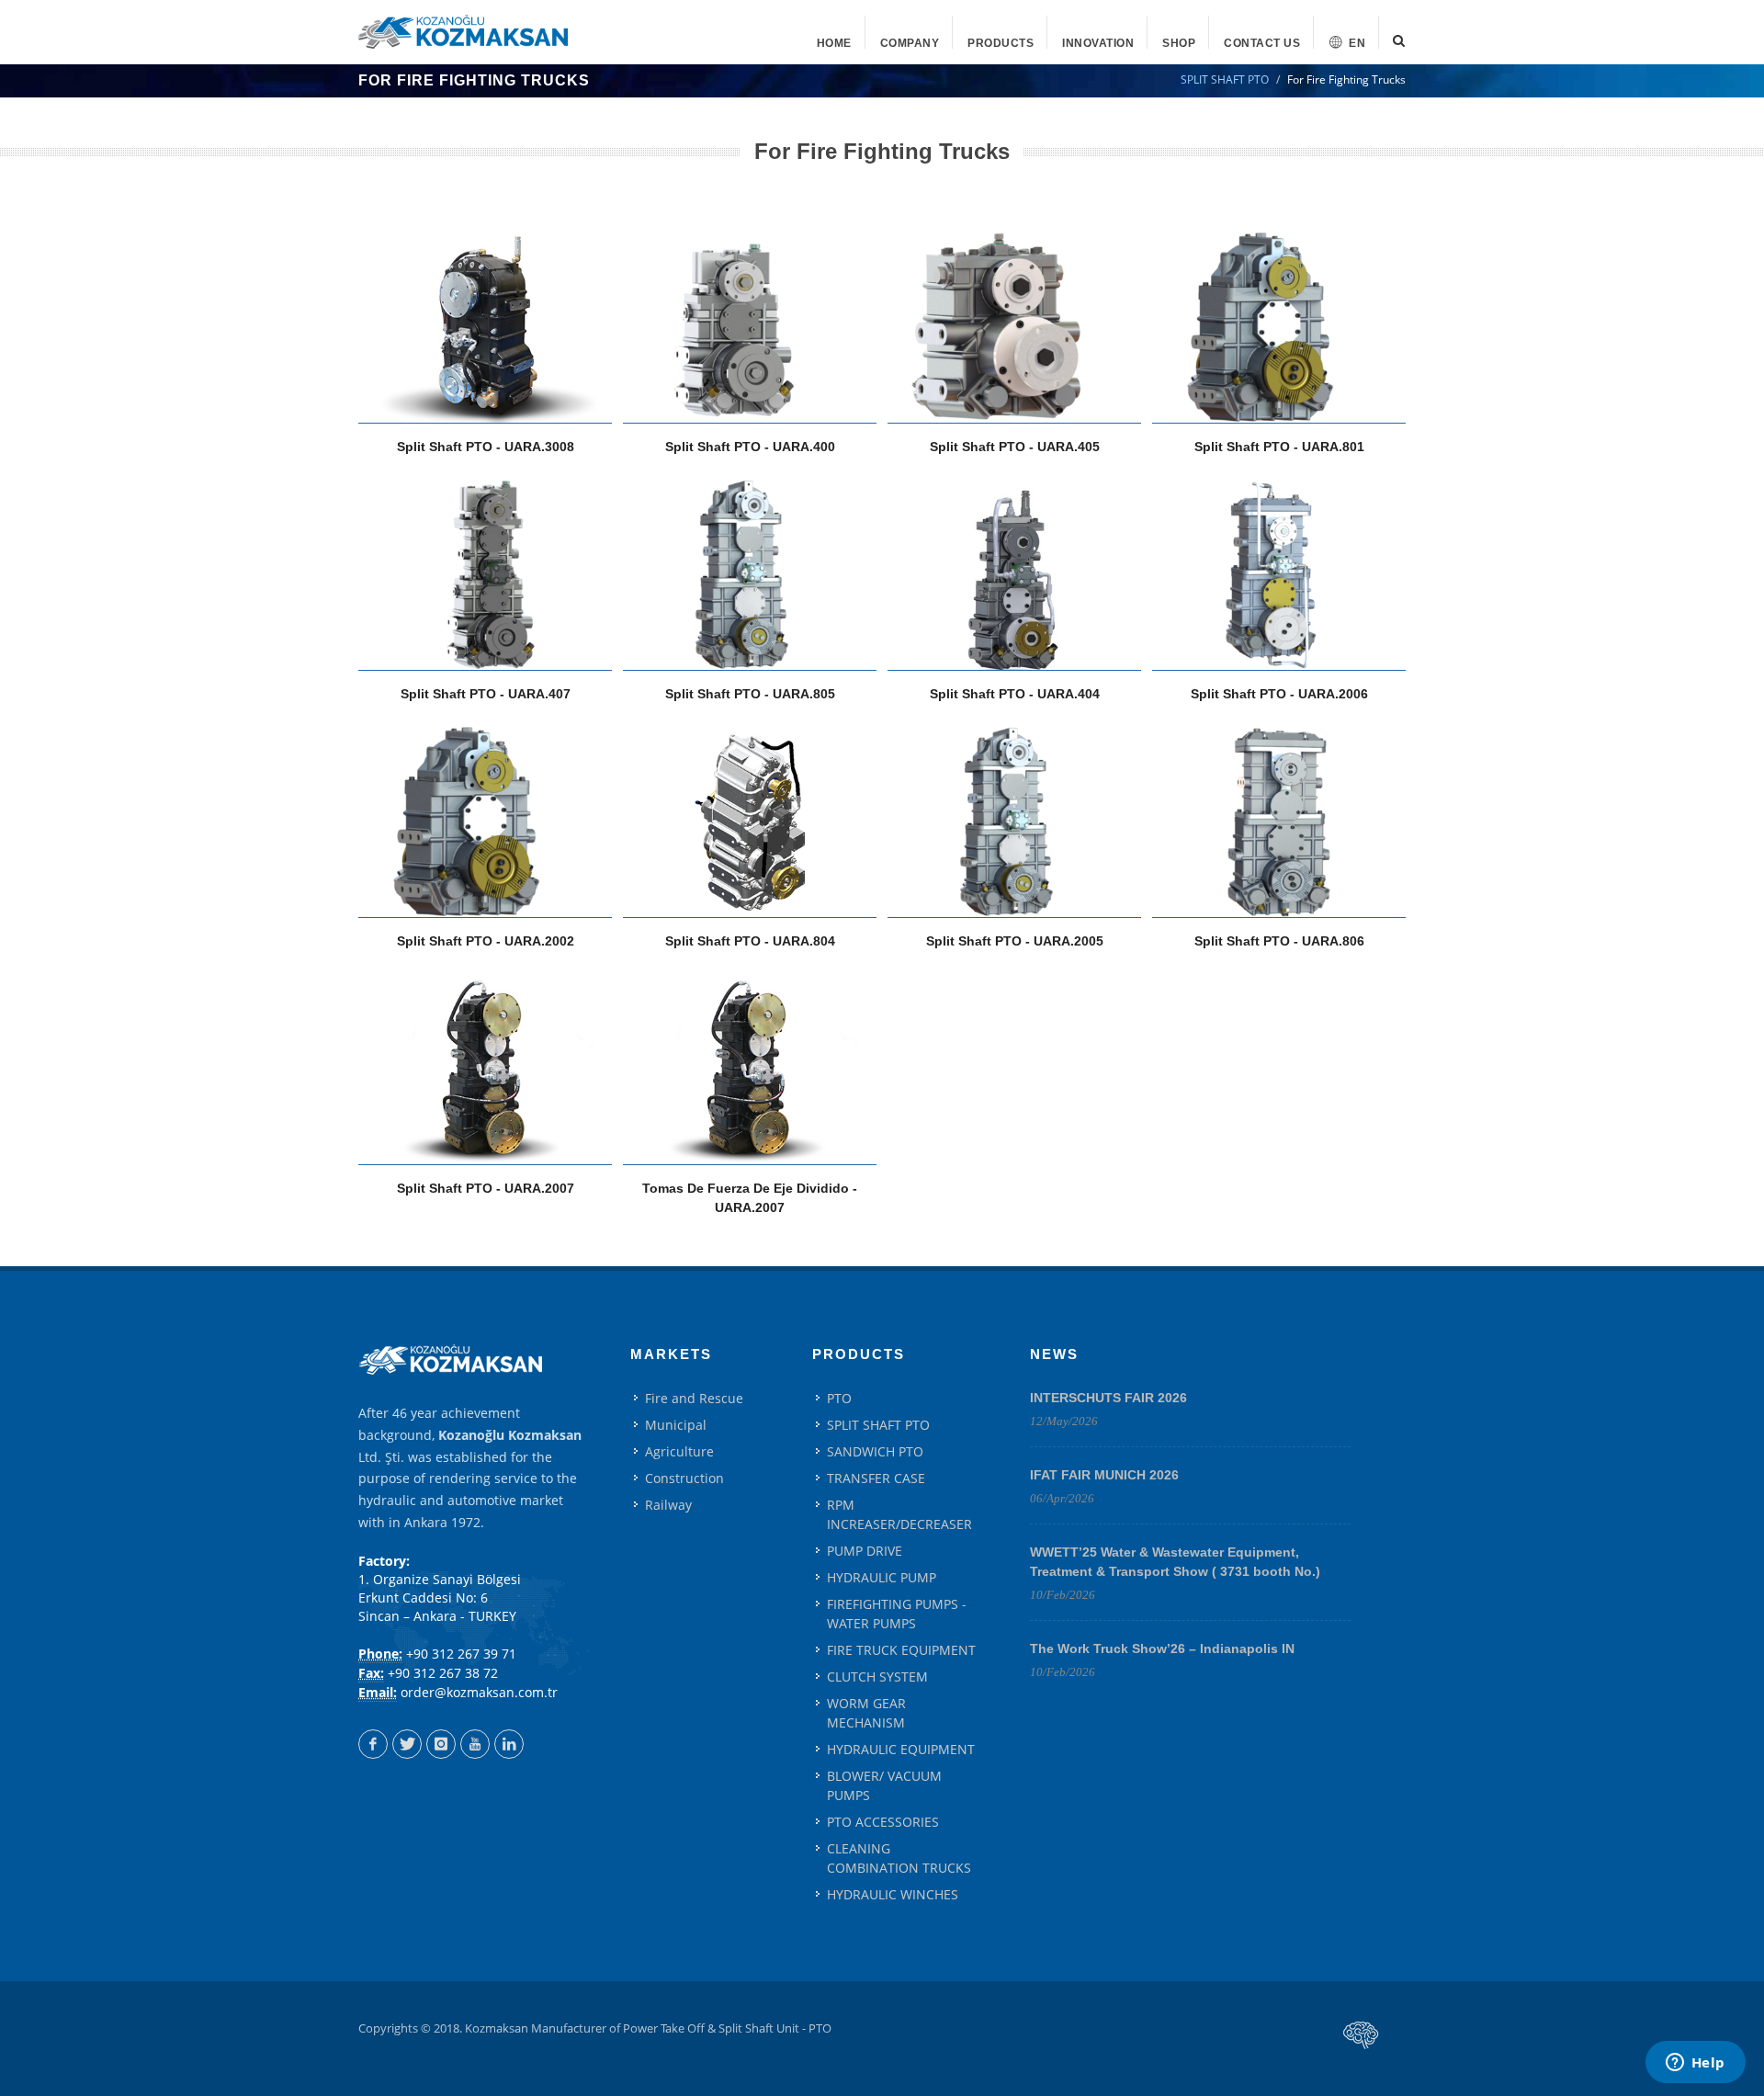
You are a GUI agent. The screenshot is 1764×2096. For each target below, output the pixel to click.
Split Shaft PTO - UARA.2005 (1015, 941)
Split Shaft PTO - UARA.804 (750, 941)
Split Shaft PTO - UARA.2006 (1279, 694)
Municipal (676, 1425)
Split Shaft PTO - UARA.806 (1279, 941)
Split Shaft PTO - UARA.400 (750, 447)
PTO (839, 1398)
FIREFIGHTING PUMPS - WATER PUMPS (897, 1614)
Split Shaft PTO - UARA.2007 (486, 1188)
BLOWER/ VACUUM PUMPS (884, 1785)
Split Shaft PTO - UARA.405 (1015, 447)
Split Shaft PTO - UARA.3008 (486, 447)
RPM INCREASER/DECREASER (899, 1514)
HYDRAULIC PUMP (882, 1577)
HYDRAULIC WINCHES (893, 1894)
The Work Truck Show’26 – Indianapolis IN (1162, 1648)
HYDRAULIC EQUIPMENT (901, 1749)
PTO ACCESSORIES (883, 1822)
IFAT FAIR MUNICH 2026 (1104, 1475)
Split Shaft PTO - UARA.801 (1279, 447)
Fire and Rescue (694, 1398)
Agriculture (679, 1451)
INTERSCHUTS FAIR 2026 (1108, 1398)
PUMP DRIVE (865, 1551)
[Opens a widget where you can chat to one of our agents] (1695, 2064)
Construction (684, 1478)
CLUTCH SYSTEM (877, 1677)
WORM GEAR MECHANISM (866, 1713)
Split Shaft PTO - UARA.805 (750, 694)
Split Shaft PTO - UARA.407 (486, 694)
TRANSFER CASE (876, 1478)
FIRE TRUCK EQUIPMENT (901, 1650)
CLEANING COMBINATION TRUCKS (899, 1858)
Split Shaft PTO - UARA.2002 (486, 941)
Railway (668, 1505)
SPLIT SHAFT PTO (1225, 79)
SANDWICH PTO (875, 1451)
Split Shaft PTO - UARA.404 (1015, 694)
